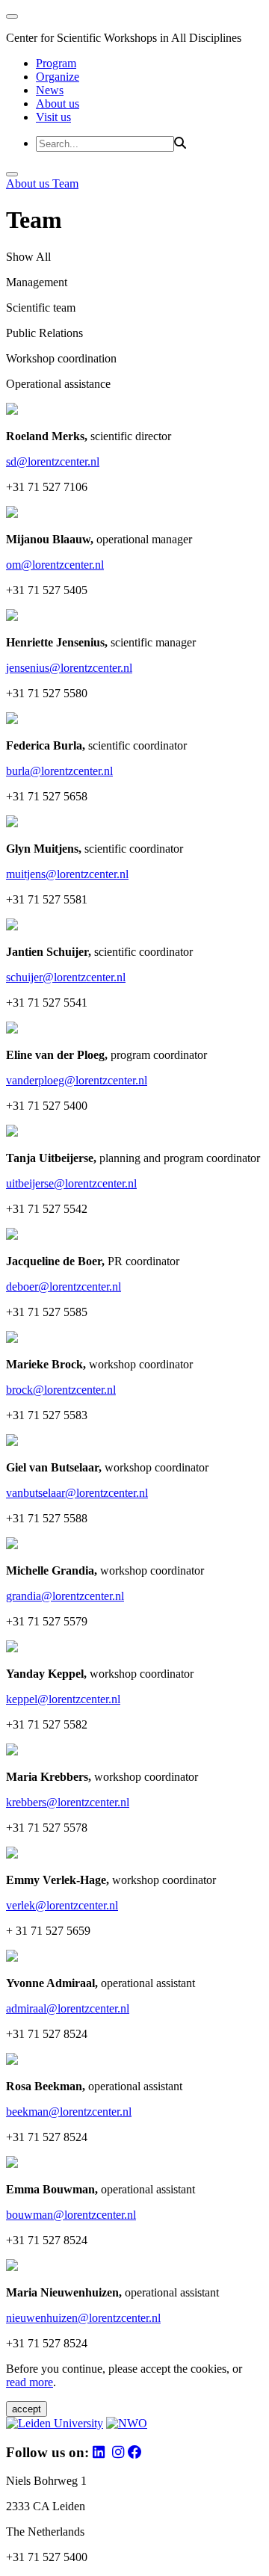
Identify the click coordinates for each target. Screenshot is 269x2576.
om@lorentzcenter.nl (55, 565)
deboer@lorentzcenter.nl (64, 1287)
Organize (58, 77)
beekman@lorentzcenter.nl (69, 2112)
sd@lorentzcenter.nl (53, 461)
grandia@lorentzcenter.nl (65, 1596)
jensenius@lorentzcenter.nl (69, 668)
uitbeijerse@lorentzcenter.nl (71, 1183)
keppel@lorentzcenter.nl (63, 1699)
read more (30, 2382)
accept (27, 2409)
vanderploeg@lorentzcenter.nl (77, 1080)
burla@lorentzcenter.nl (59, 771)
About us (58, 104)
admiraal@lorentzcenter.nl (68, 2008)
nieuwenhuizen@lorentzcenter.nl (83, 2318)
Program (56, 63)
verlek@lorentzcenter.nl (62, 1905)
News (50, 90)
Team (65, 183)
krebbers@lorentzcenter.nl (68, 1802)
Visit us (53, 117)
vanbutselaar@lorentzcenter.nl (77, 1493)
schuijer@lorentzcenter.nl (66, 977)
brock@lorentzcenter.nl (61, 1390)
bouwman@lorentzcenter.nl (71, 2215)
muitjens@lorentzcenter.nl (67, 874)
